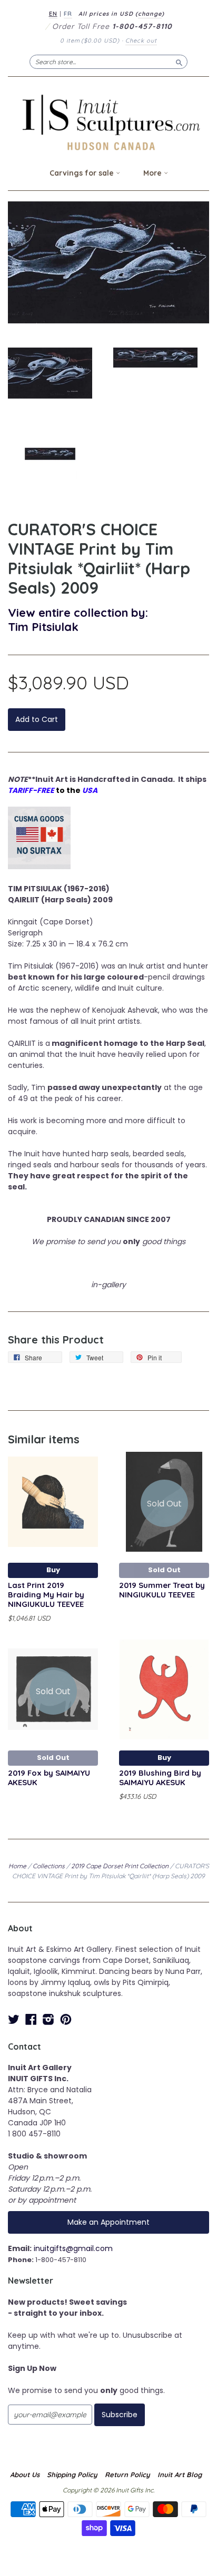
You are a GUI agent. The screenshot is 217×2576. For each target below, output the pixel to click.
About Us (25, 2475)
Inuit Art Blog (180, 2475)
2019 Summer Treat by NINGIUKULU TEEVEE (162, 1590)
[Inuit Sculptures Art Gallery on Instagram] (48, 2019)
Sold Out (164, 1570)
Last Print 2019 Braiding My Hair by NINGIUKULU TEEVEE (46, 1595)
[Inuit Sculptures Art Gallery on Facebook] (31, 2019)
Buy (53, 1570)
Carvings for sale (83, 173)
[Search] (179, 62)
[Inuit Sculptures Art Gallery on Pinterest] (66, 2019)
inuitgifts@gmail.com (73, 2248)
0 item (90, 40)
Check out (141, 40)
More (154, 173)
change (150, 14)
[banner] (108, 122)
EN (53, 14)
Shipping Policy (72, 2475)
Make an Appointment (108, 2222)
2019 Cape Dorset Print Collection (120, 1866)
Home (17, 1866)
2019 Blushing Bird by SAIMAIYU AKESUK (160, 1778)
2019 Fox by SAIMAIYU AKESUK (49, 1778)
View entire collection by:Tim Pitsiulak (78, 619)
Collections (49, 1866)
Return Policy (127, 2475)
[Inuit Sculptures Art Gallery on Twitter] (14, 2019)
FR (68, 14)
